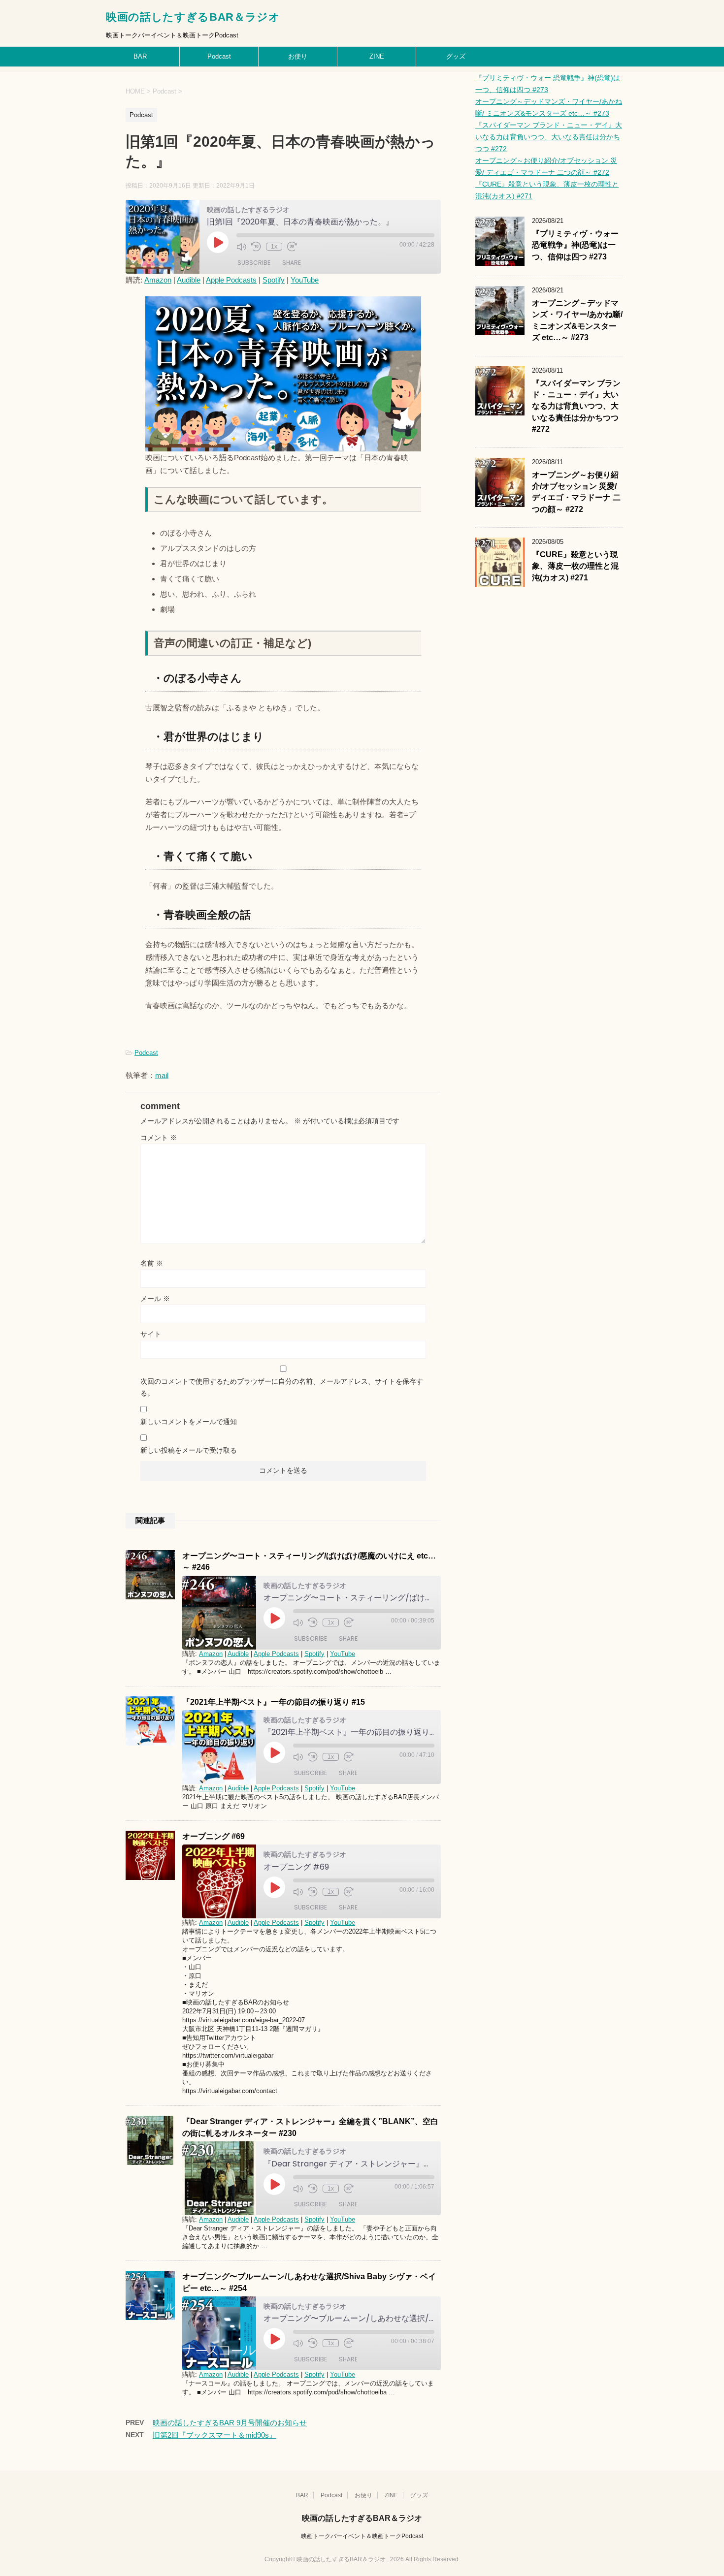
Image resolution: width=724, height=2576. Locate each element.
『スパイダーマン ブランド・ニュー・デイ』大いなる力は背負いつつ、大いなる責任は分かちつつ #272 (549, 137)
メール (155, 1299)
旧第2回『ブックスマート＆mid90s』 (214, 2435)
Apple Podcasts (231, 280)
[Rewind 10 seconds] (256, 247)
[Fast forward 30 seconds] (292, 247)
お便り (298, 56)
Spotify (274, 280)
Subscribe (254, 263)
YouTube (305, 280)
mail (162, 1075)
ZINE (377, 56)
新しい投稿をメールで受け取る (189, 1450)
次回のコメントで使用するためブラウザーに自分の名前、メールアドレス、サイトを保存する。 (282, 1387)
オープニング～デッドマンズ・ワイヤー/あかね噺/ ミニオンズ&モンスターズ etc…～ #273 (577, 320)
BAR (140, 56)
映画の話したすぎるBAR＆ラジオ (193, 17)
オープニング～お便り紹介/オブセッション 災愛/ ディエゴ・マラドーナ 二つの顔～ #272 (576, 492)
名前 (152, 1263)
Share (292, 263)
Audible (189, 280)
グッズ (456, 56)
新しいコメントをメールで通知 (189, 1422)
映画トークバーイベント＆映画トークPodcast (362, 2536)
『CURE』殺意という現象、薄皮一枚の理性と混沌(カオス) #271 (575, 566)
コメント (159, 1138)
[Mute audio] (241, 247)
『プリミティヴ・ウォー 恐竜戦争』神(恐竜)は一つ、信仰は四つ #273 (575, 245)
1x (274, 247)
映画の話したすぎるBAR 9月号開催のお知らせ (230, 2423)
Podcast (219, 56)
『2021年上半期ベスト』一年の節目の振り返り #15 (274, 1702)
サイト (151, 1334)
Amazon (158, 280)
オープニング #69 (214, 1836)
